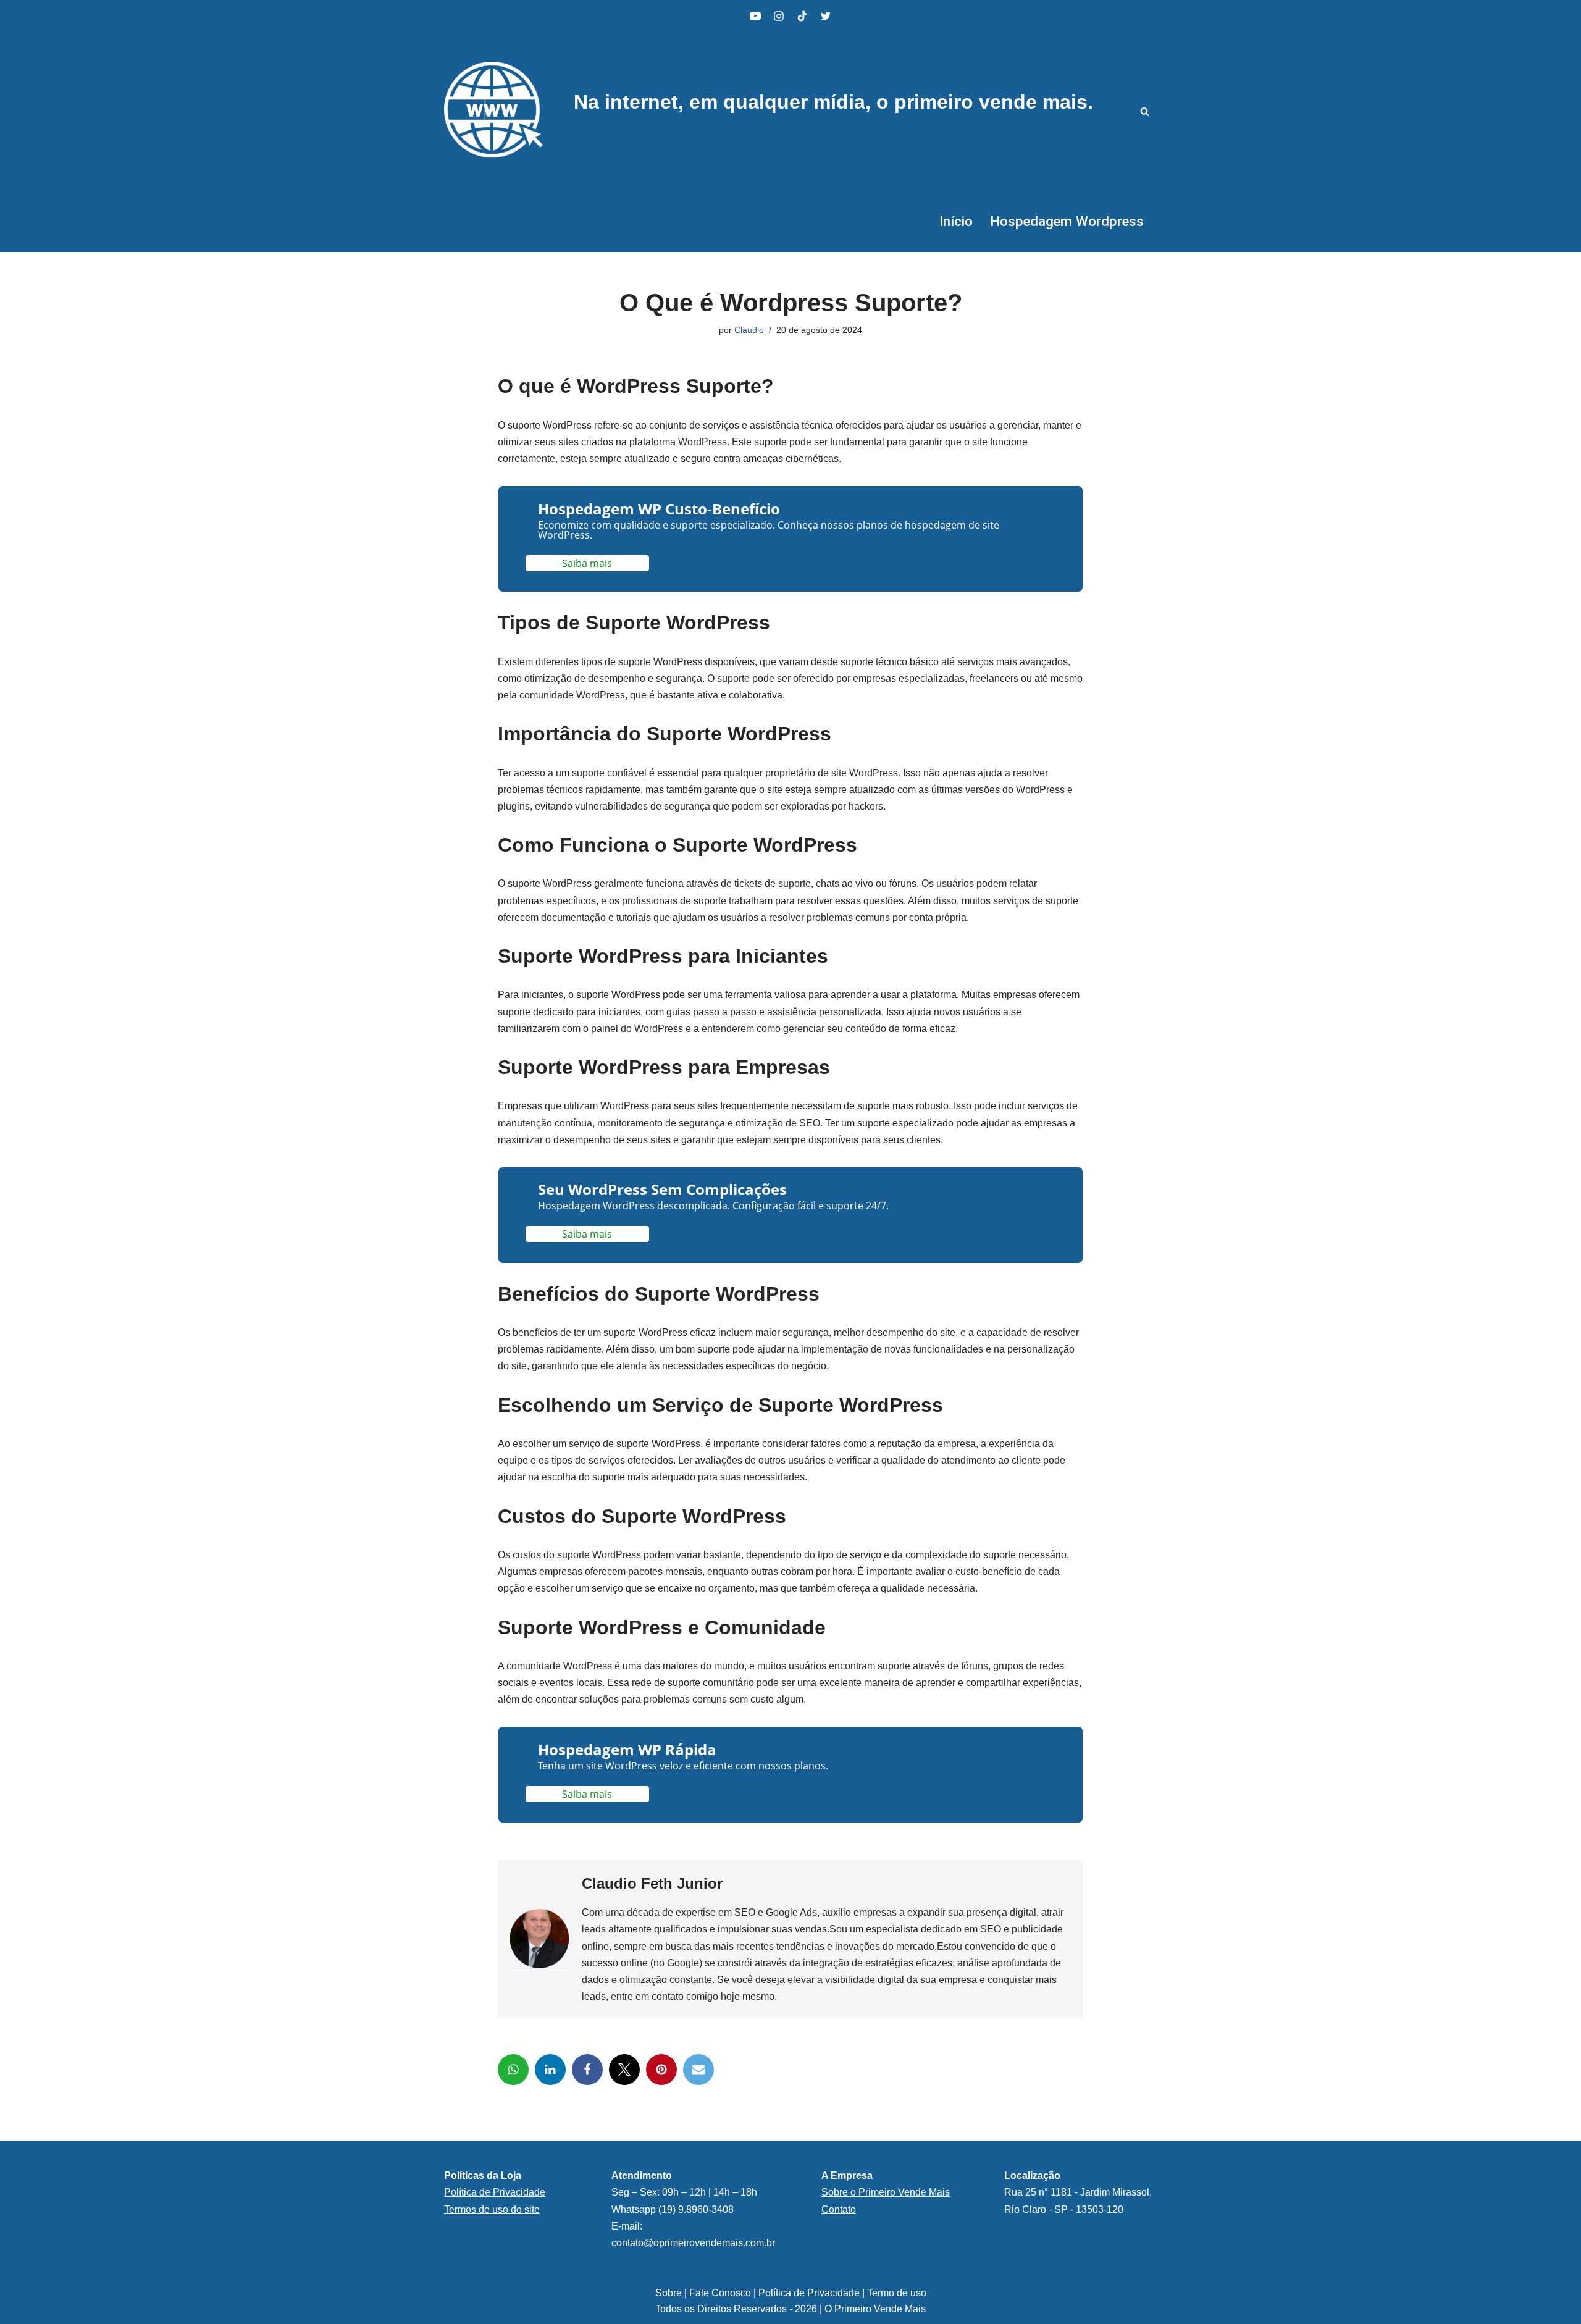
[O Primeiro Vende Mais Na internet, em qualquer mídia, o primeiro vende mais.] (493, 111)
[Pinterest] (661, 2070)
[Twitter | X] (826, 16)
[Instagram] (779, 16)
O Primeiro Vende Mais (875, 2309)
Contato (839, 2209)
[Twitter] (624, 2070)
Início (956, 221)
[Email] (698, 2070)
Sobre (670, 2293)
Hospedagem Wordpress (1067, 221)
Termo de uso (897, 2293)
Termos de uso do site (492, 2209)
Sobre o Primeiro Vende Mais (886, 2192)
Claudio (749, 330)
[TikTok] (802, 16)
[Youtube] (755, 16)
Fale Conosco (720, 2293)
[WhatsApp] (513, 2070)
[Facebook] (587, 2070)
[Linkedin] (550, 2070)
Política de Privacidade (809, 2293)
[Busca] (1145, 111)
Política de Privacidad (492, 2192)
